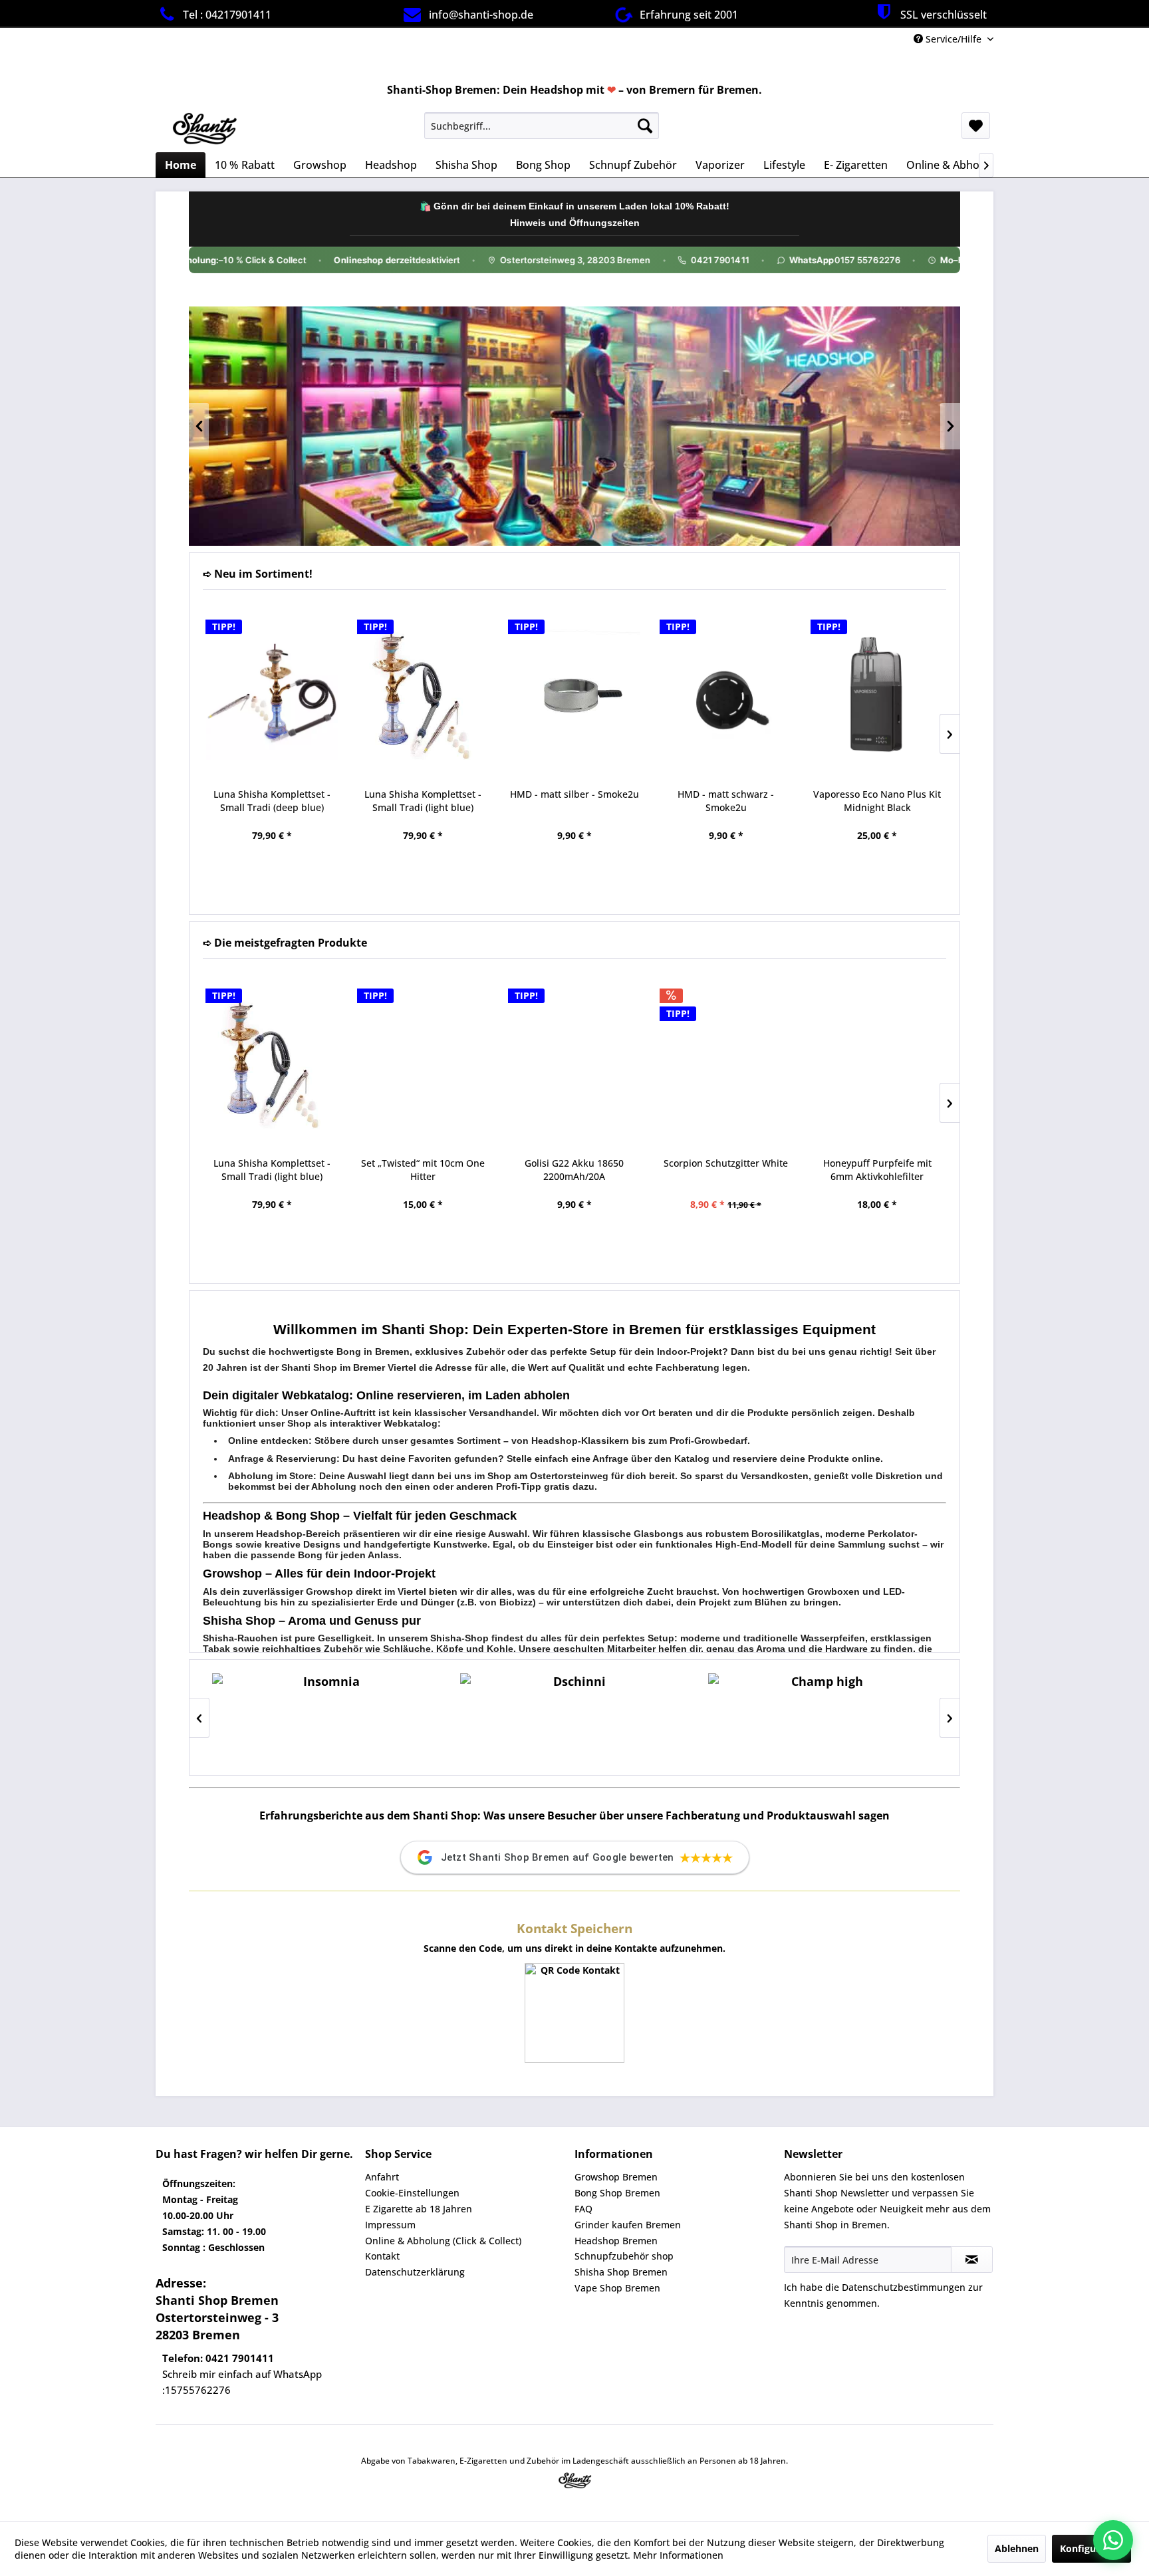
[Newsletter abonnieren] (972, 2260)
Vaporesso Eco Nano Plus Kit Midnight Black (877, 801)
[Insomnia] (326, 1717)
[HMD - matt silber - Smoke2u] (574, 694)
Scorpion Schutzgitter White (726, 1163)
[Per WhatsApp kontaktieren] (1113, 2540)
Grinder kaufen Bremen (628, 2225)
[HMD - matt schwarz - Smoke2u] (726, 694)
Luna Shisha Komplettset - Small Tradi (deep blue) (272, 801)
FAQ (583, 2209)
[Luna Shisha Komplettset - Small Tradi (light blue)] (424, 694)
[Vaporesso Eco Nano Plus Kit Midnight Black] (877, 694)
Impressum (390, 2225)
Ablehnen (1017, 2548)
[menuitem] (542, 126)
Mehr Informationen (678, 2555)
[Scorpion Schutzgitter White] (726, 1063)
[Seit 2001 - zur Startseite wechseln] (204, 129)
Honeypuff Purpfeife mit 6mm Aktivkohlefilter (877, 1170)
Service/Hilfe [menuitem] (954, 39)
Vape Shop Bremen (617, 2288)
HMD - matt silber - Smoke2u (574, 794)
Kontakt (382, 2256)
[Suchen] (645, 126)
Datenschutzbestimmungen (904, 2287)
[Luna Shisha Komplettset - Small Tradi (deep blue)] (272, 694)
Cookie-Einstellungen (412, 2193)
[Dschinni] (574, 1717)
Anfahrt (382, 2177)
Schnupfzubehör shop (624, 2256)
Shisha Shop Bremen (621, 2272)
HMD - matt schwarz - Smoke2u (726, 801)
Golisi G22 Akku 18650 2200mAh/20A (574, 1170)
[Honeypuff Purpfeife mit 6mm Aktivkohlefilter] (877, 1063)
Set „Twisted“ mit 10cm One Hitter (423, 1170)
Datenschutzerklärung (415, 2272)
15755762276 (198, 2390)
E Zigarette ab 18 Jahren (419, 2209)
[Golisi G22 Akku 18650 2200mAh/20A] (574, 1063)
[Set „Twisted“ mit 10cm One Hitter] (424, 1063)
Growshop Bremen (616, 2177)
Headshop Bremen (616, 2241)
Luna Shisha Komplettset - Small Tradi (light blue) (423, 801)
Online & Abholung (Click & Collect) (443, 2241)
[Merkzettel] (976, 126)
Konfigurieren (1091, 2548)
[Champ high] (822, 1717)
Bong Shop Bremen (617, 2193)
